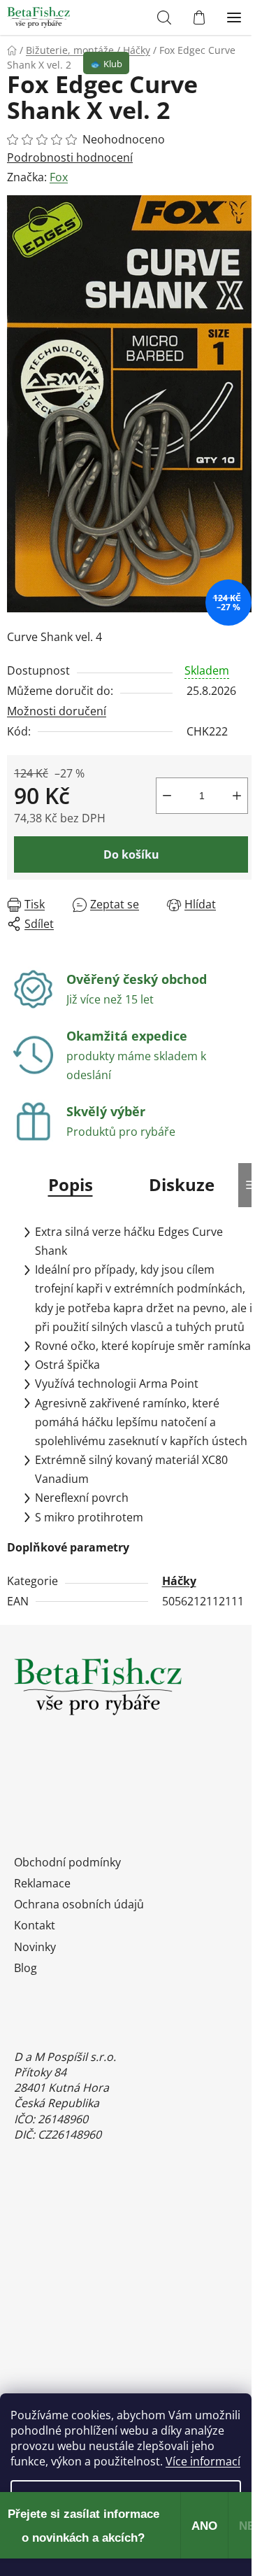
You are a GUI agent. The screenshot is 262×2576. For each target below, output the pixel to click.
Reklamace (42, 1883)
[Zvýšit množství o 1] (237, 796)
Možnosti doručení (57, 711)
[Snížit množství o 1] (167, 796)
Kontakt (35, 1925)
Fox (59, 177)
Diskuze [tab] (182, 1184)
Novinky (35, 1947)
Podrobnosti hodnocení (70, 157)
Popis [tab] (71, 1184)
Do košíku (131, 854)
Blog (26, 1968)
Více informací (203, 2461)
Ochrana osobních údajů (79, 1904)
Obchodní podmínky (67, 1862)
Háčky (179, 1581)
